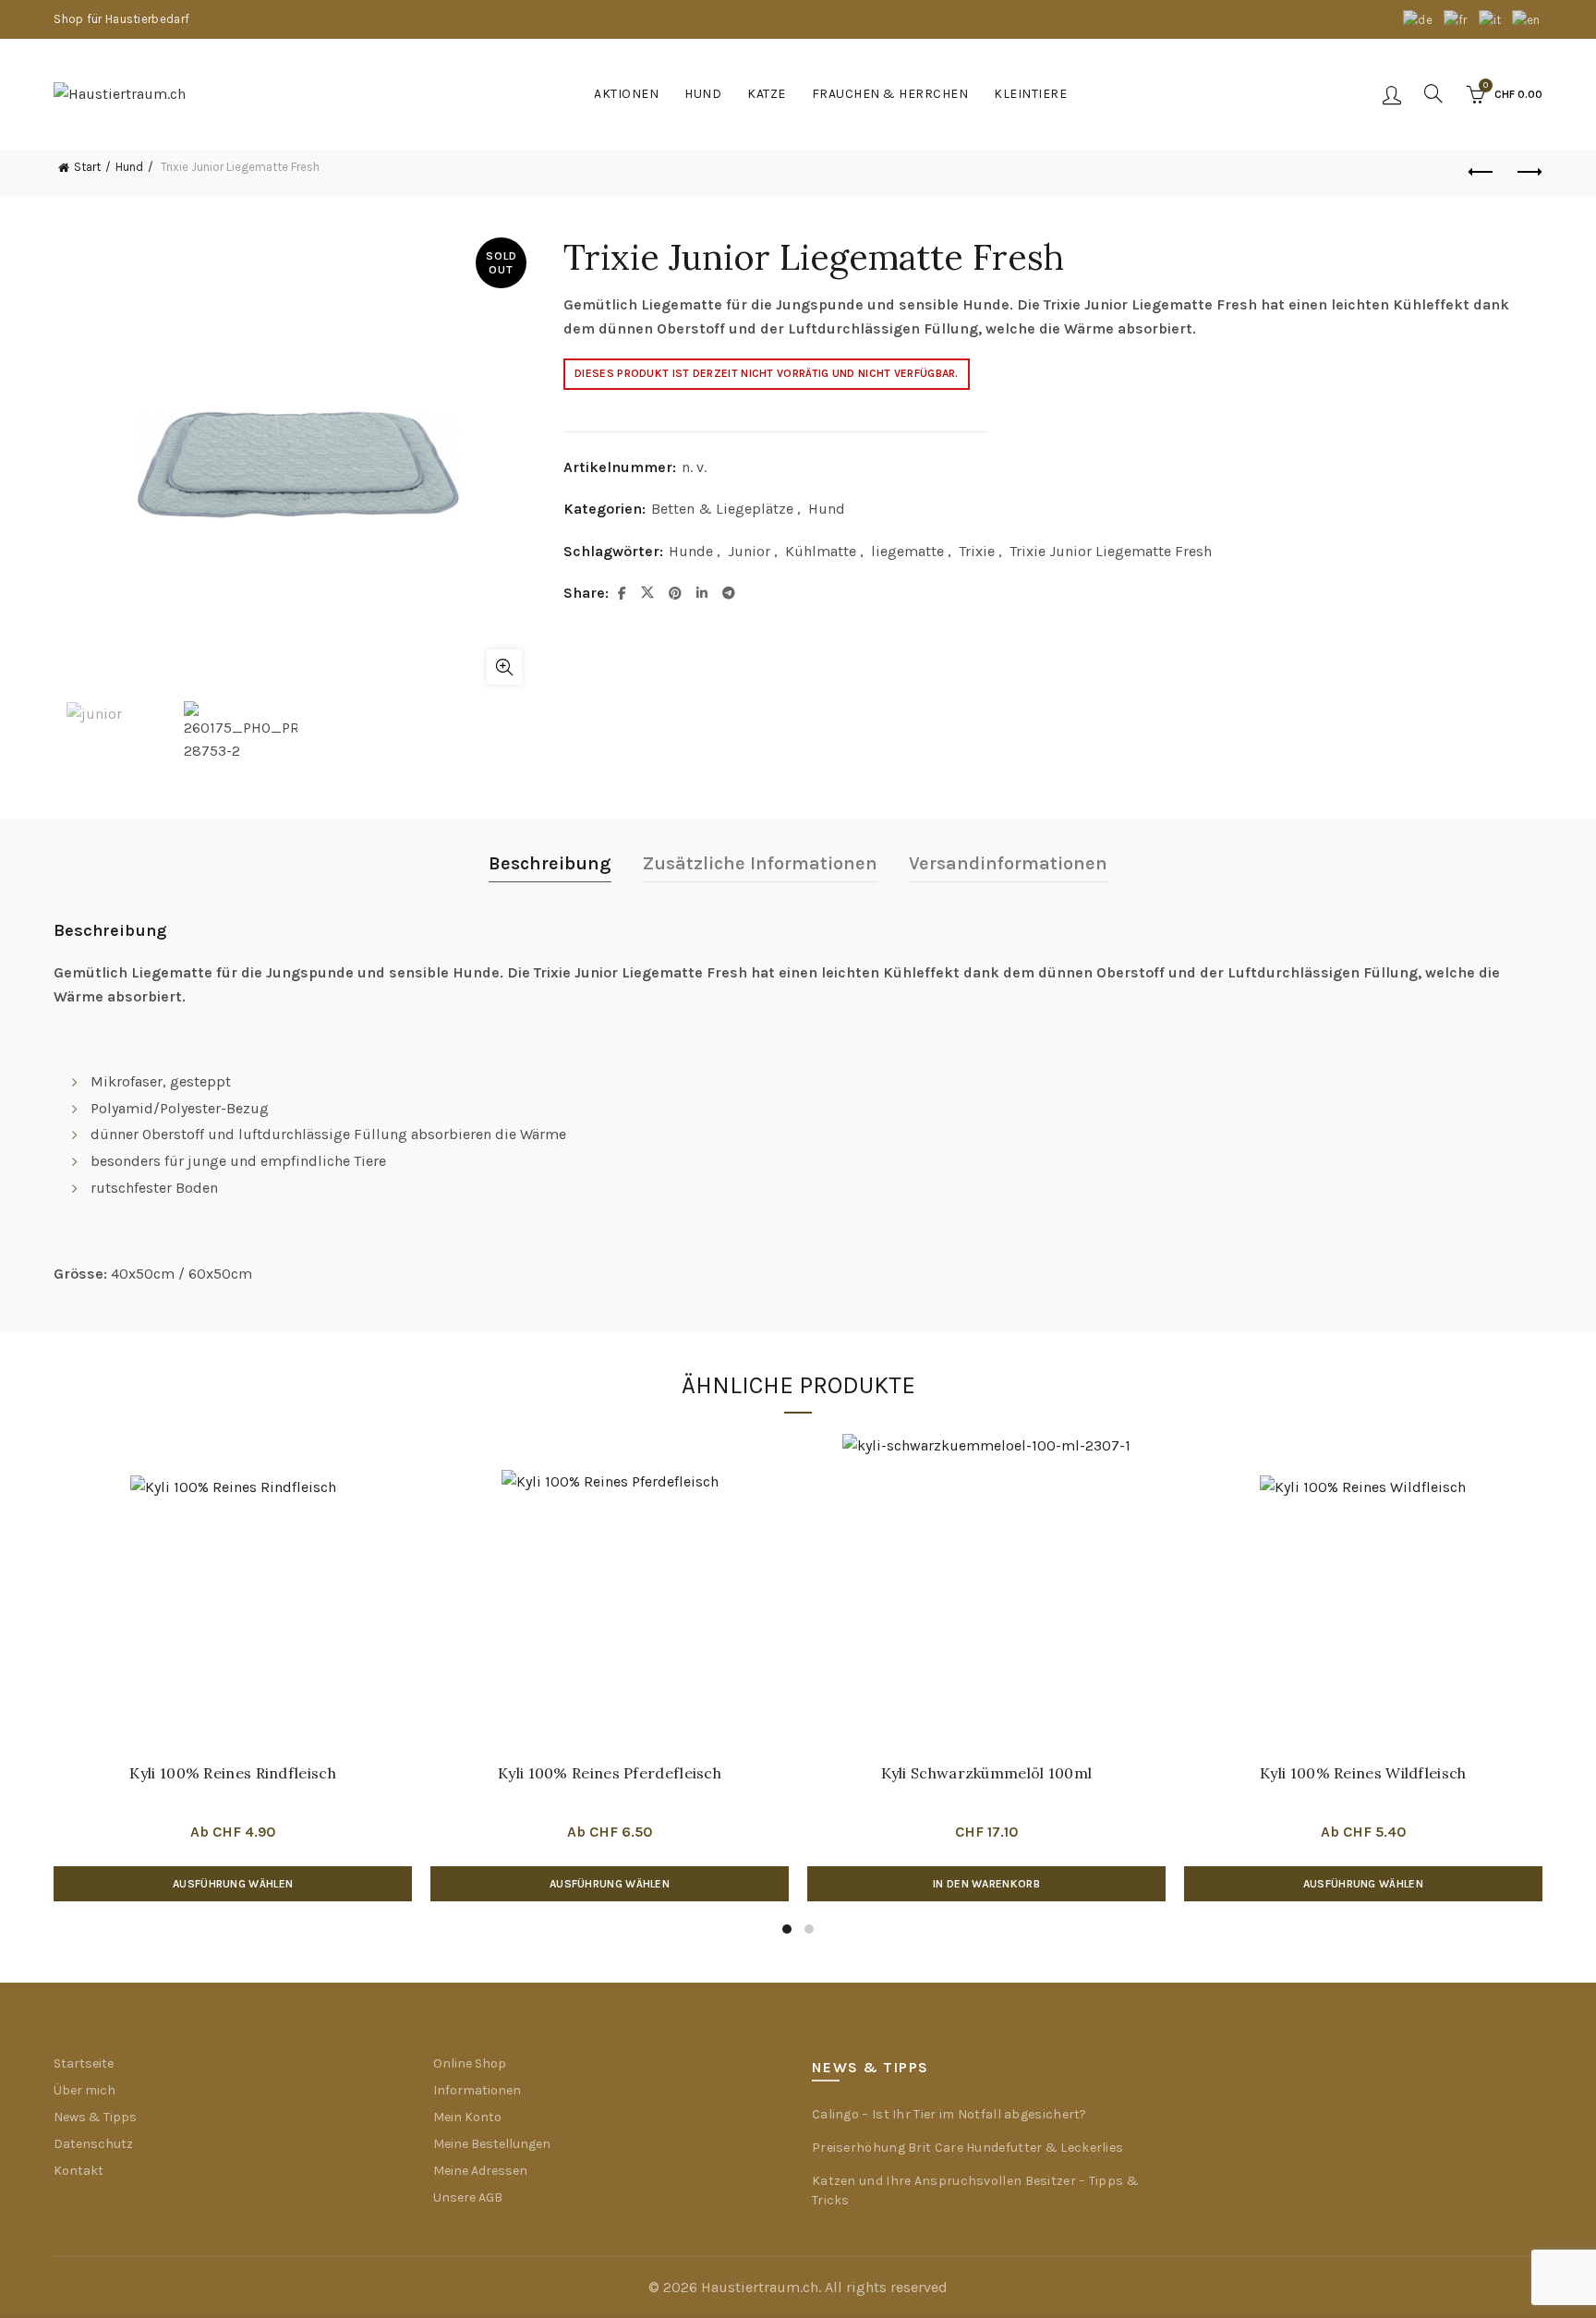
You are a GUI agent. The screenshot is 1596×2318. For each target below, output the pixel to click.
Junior (749, 551)
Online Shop (470, 2063)
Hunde (691, 551)
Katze (767, 94)
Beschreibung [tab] (550, 863)
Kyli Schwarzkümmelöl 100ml (987, 1773)
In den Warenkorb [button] (986, 1884)
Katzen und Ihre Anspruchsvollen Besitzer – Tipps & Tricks (975, 2191)
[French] (1457, 19)
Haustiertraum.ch (760, 2287)
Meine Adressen (480, 2171)
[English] (1527, 19)
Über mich (85, 2090)
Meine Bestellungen (492, 2144)
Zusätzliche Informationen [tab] (760, 863)
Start (87, 167)
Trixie (977, 551)
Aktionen (626, 94)
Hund (703, 94)
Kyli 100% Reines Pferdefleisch (610, 1773)
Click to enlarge (504, 667)
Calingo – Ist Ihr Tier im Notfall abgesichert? (949, 2114)
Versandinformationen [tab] (1008, 863)
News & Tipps (95, 2117)
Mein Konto (467, 2117)
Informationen (477, 2090)
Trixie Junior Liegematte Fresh (1111, 551)
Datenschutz (93, 2144)
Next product (1529, 173)
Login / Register (1392, 94)
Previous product (1482, 173)
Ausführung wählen (233, 1884)
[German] (1419, 19)
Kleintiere (1030, 94)
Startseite (84, 2063)
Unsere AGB (468, 2197)
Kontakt (79, 2171)
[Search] (1433, 93)
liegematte (907, 551)
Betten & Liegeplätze (722, 509)
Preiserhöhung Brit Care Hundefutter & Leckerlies (967, 2148)
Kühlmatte (821, 551)
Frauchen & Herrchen (890, 94)
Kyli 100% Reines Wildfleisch (1363, 1773)
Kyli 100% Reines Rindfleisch (232, 1773)
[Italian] (1491, 19)
